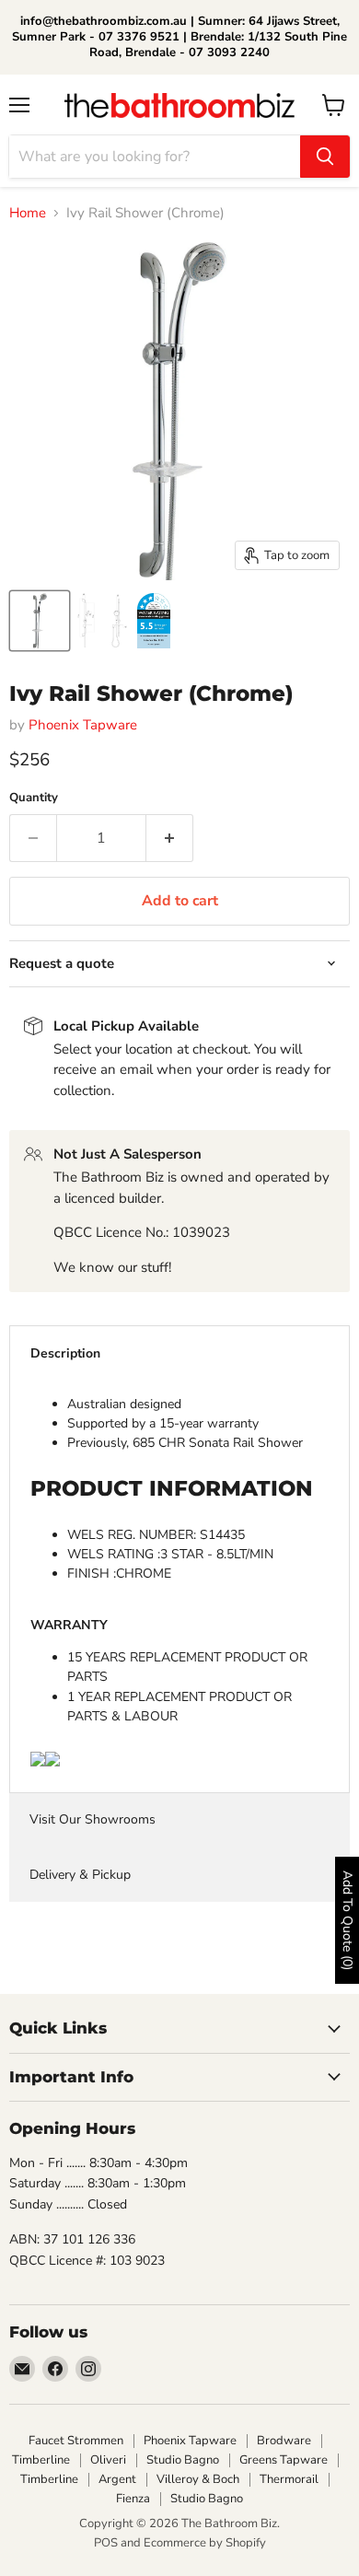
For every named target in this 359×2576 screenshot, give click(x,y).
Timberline (41, 2460)
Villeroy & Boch (198, 2479)
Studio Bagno (183, 2460)
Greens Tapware (284, 2460)
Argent (117, 2479)
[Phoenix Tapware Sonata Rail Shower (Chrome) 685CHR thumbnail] (40, 621)
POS (106, 2543)
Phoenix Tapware (83, 725)
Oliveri (108, 2460)
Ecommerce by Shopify (205, 2543)
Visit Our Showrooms (93, 1819)
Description (65, 1353)
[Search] (325, 157)
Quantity (34, 798)
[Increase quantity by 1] (170, 838)
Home (28, 213)
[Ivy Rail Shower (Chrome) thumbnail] (102, 621)
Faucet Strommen (76, 2441)
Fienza (133, 2499)
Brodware (284, 2441)
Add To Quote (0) (347, 1920)
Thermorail (289, 2479)
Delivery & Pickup (80, 1875)
